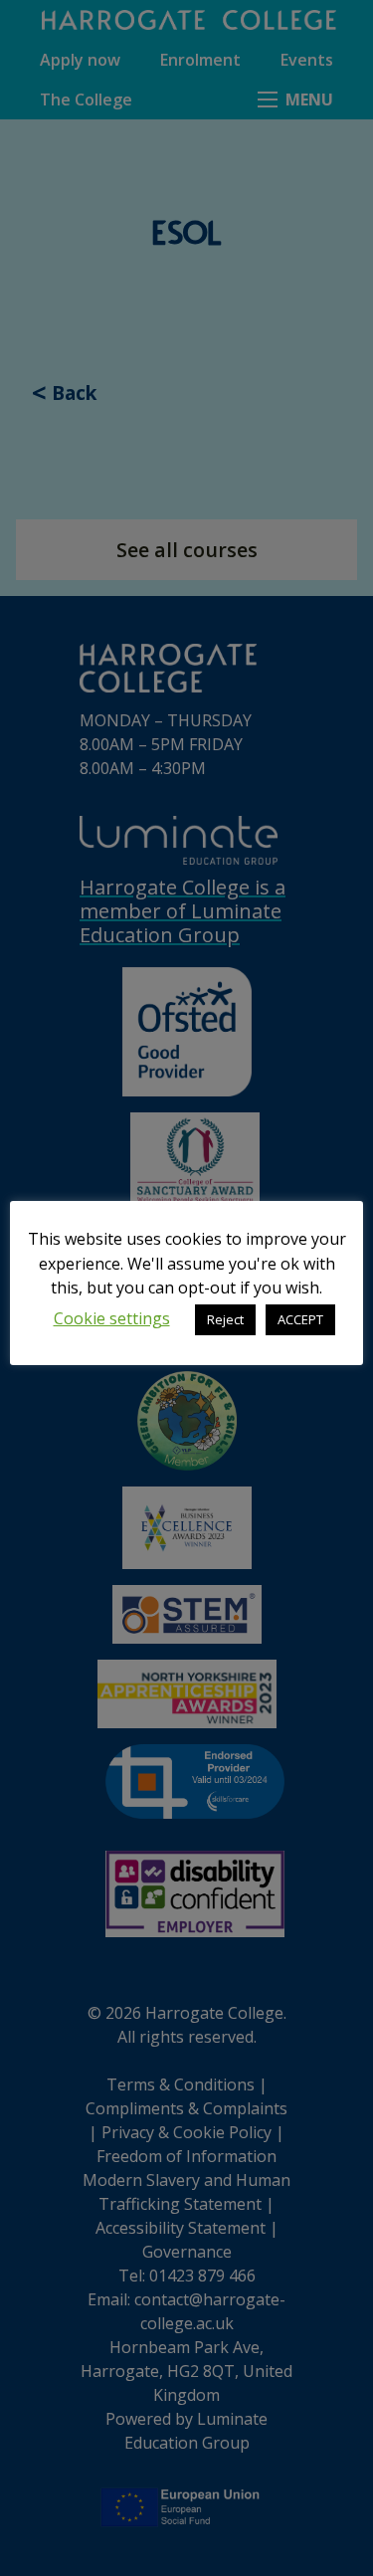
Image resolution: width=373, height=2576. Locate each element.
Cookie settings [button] (112, 1318)
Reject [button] (225, 1319)
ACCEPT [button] (300, 1319)
